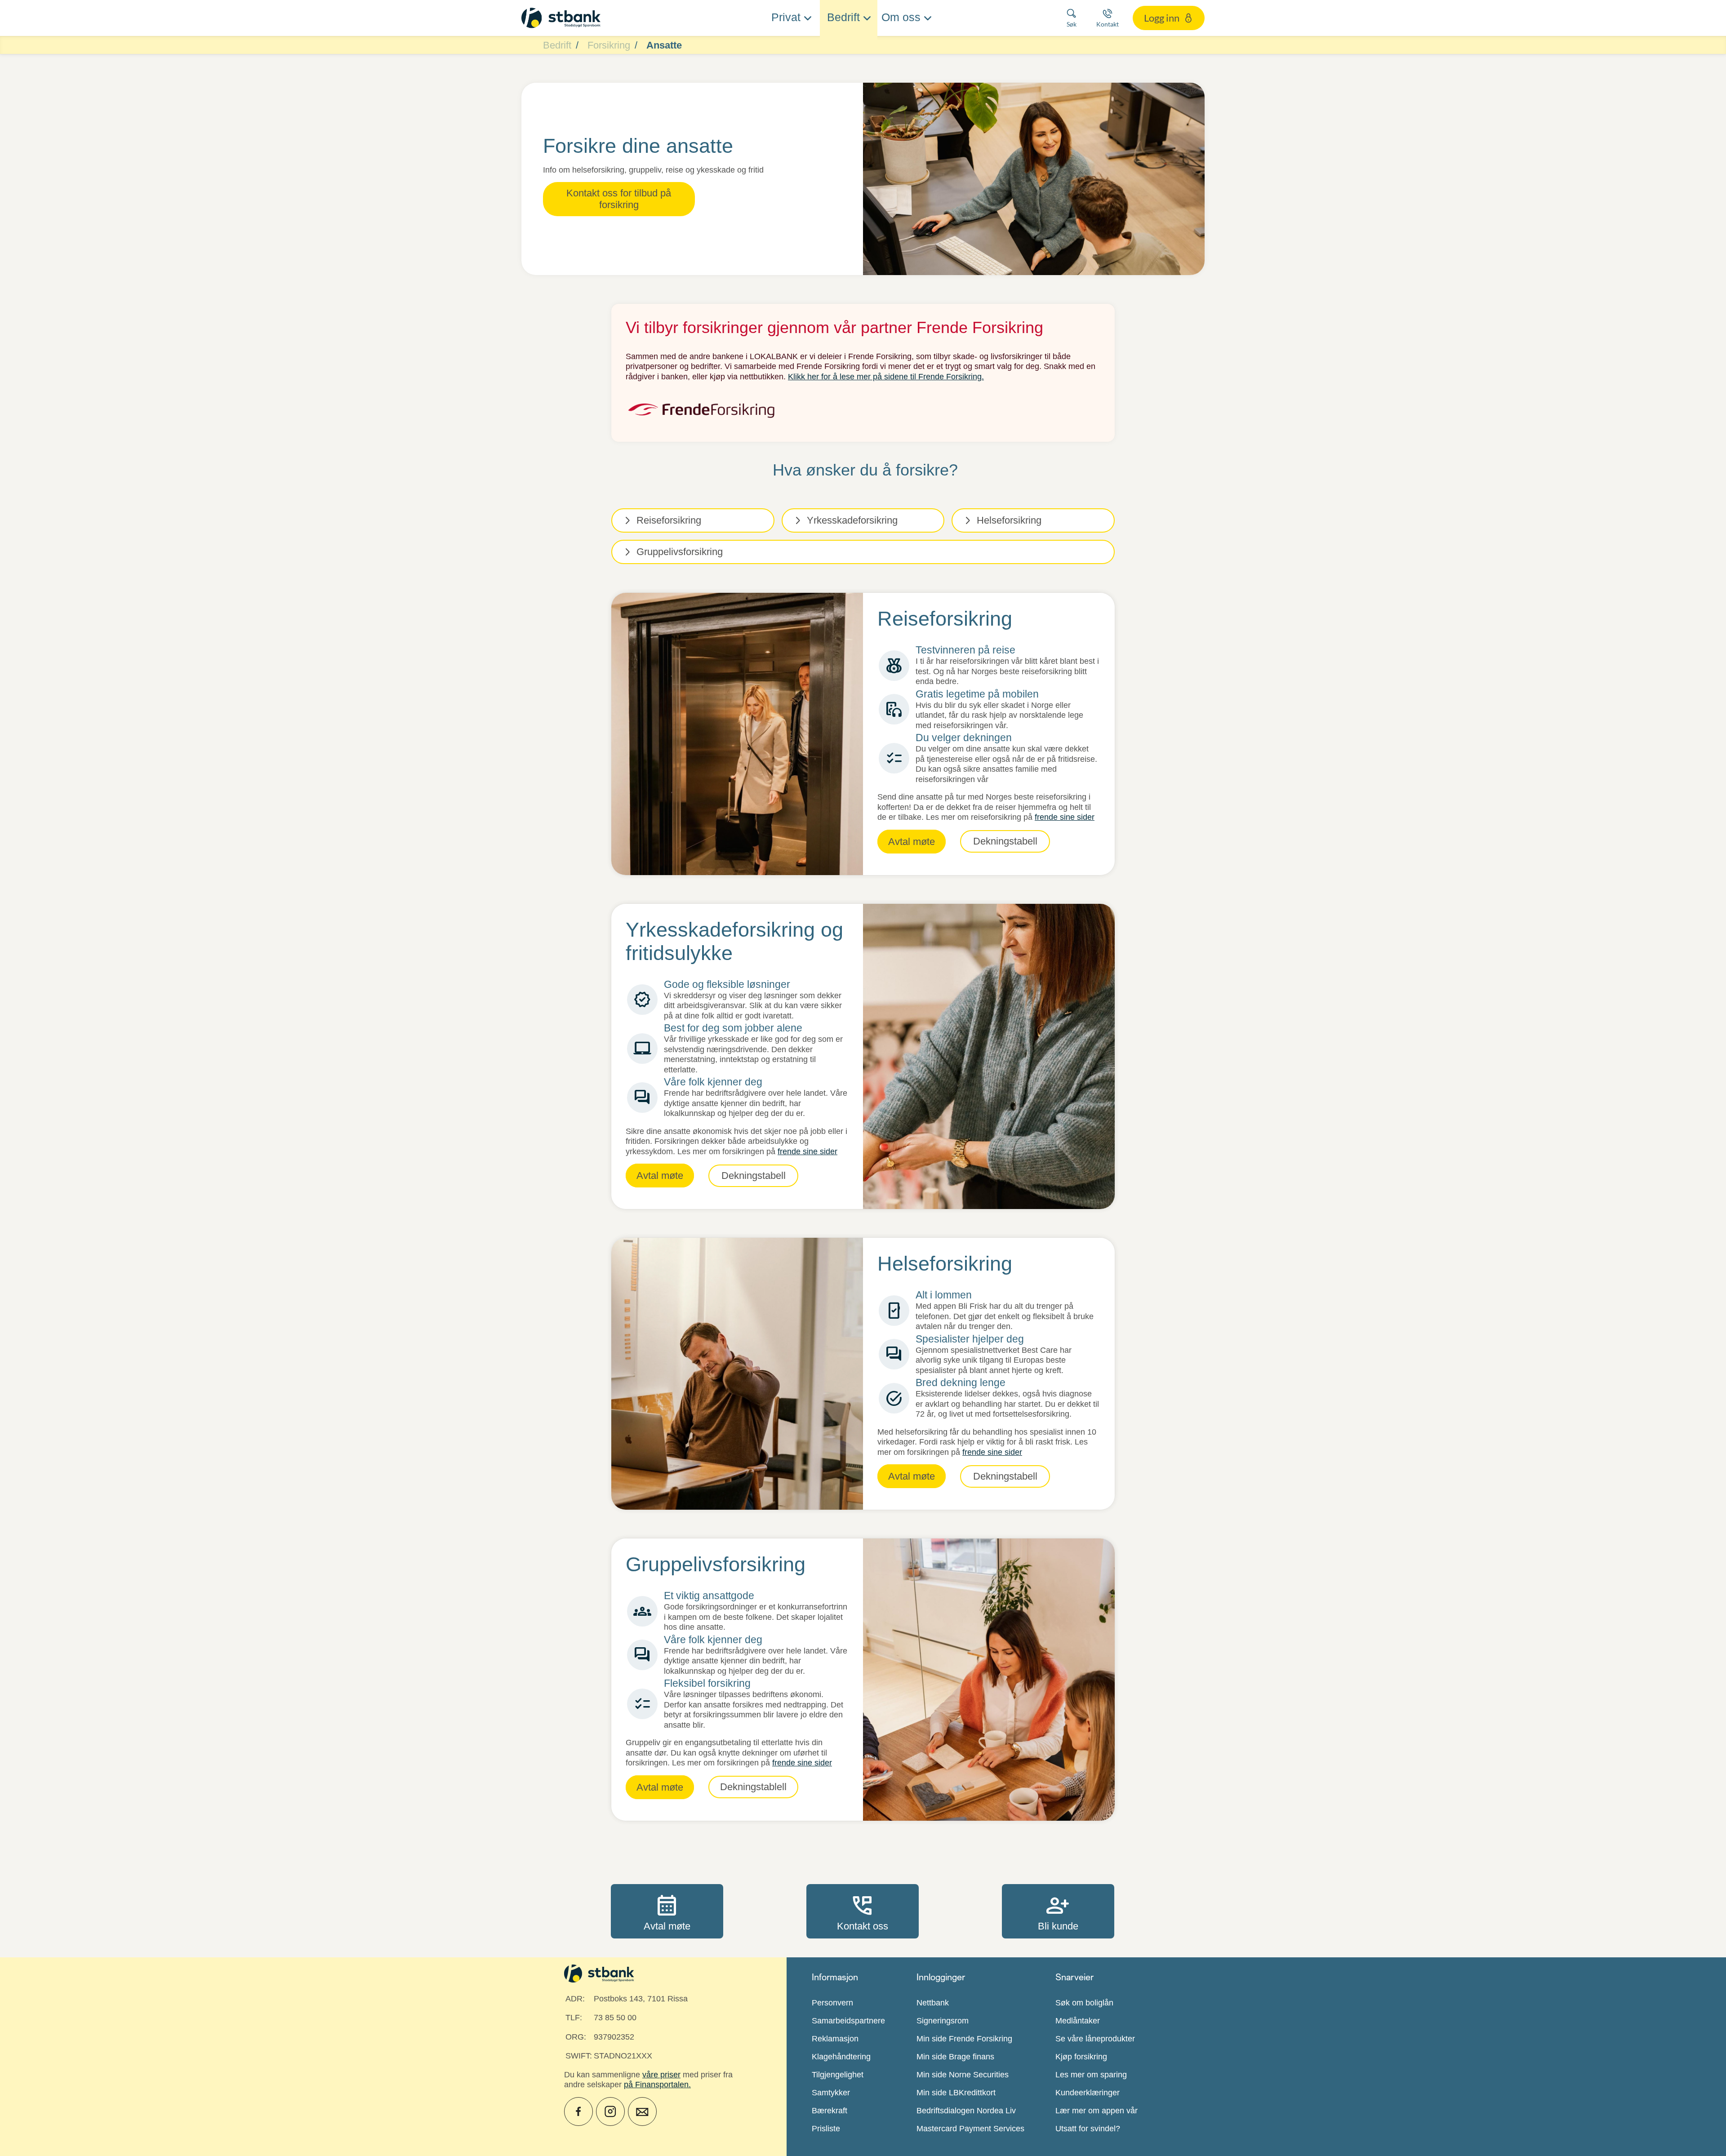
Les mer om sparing (1091, 2075)
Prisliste (826, 2129)
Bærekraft (830, 2111)
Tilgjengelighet (838, 2075)
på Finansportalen (656, 2085)
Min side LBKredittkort (956, 2093)
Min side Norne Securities (963, 2075)
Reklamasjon (835, 2039)
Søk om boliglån (1084, 2003)
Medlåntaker (1078, 2021)
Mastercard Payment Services (970, 2129)
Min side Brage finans (955, 2057)
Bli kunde (1058, 1911)
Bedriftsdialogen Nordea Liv (966, 2111)
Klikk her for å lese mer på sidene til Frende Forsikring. (886, 377)
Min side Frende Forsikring (964, 2039)
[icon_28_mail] (642, 2112)
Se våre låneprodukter (1095, 2039)
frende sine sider (1065, 817)
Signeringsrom (943, 2021)
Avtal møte (667, 1911)
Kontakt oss (863, 1911)
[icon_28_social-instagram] (610, 2112)
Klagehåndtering (841, 2057)
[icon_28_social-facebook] (578, 2112)
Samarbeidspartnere (848, 2021)
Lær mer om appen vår (1097, 2111)
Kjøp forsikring (1081, 2057)
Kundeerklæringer (1088, 2093)
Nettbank (933, 2003)
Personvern (832, 2003)
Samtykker (831, 2093)
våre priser (661, 2075)
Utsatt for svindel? (1088, 2129)
